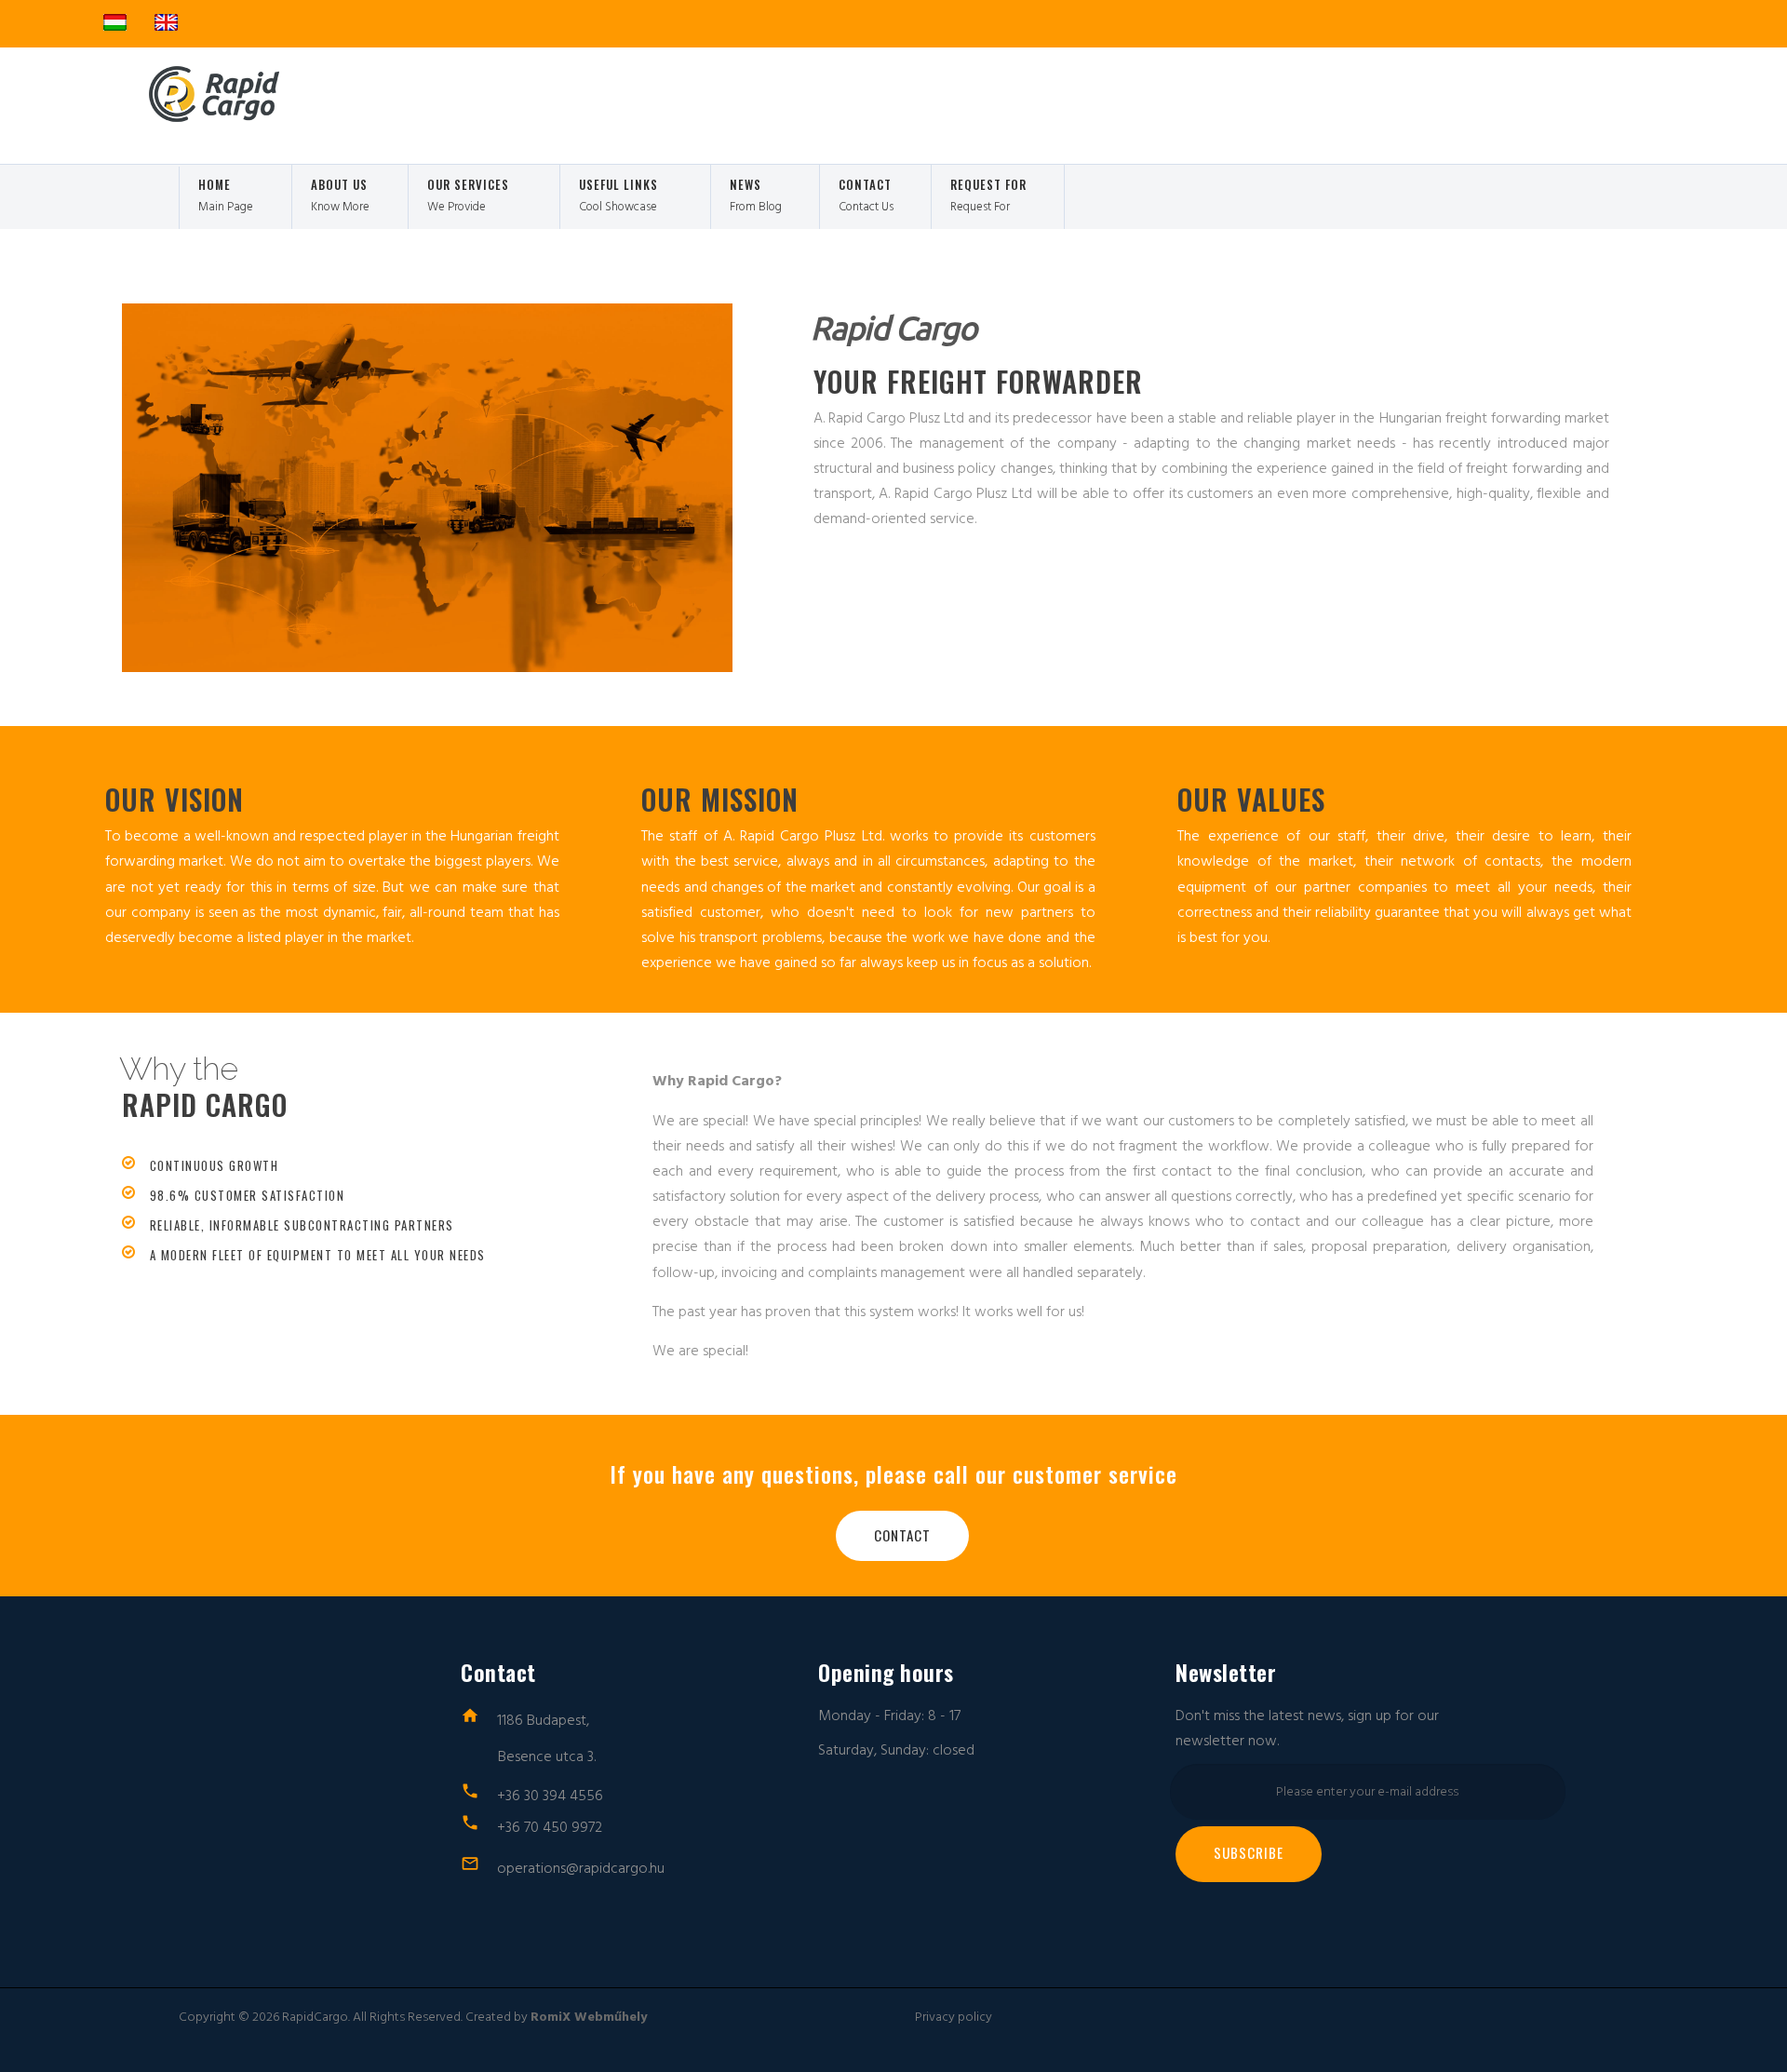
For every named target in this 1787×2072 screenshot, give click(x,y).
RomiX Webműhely (589, 2017)
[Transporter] (191, 117)
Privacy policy (954, 2017)
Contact (902, 1535)
